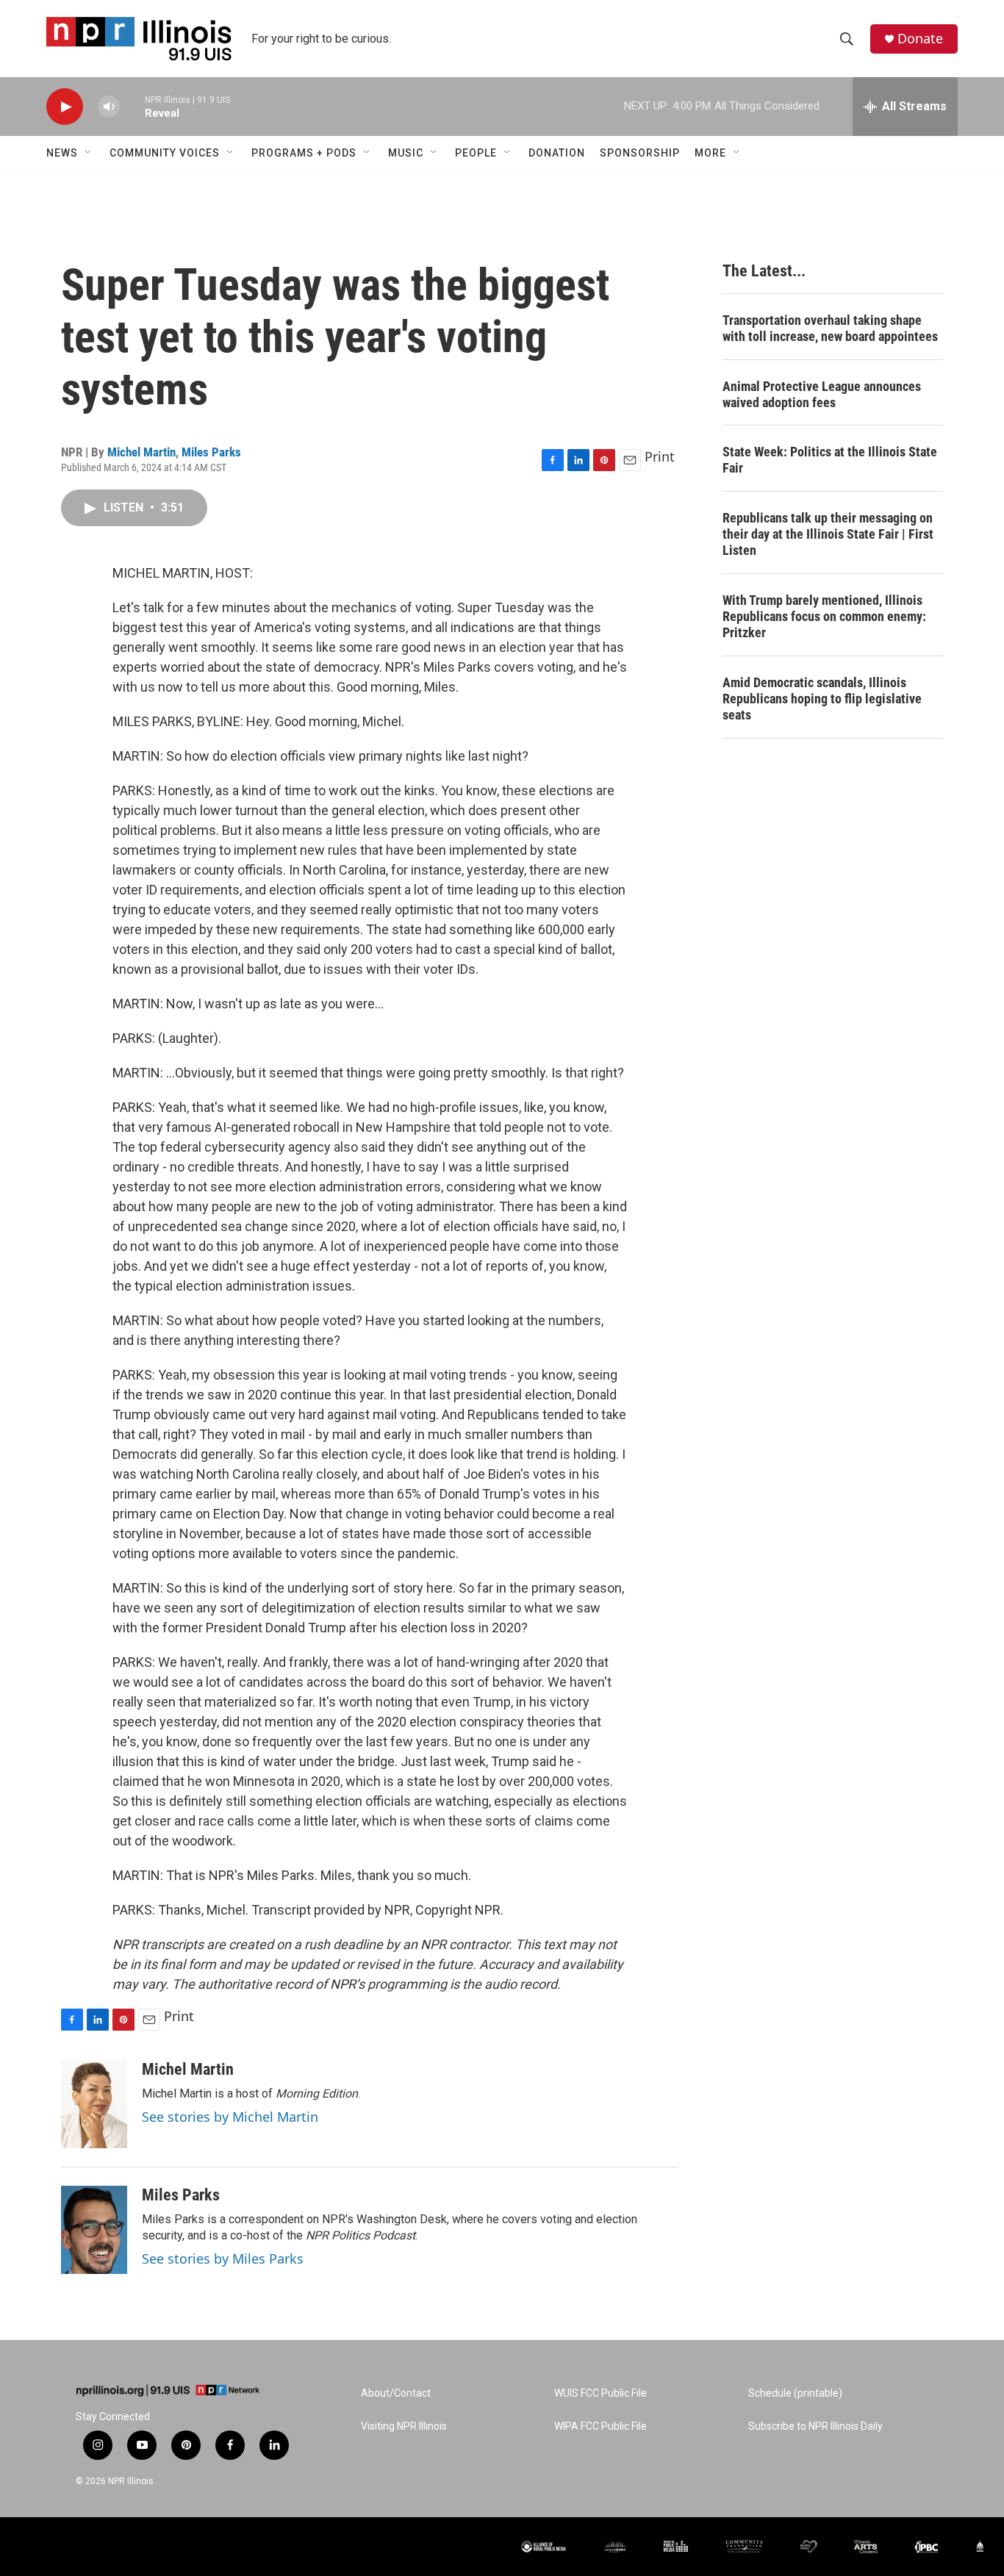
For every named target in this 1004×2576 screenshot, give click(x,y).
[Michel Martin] (94, 2104)
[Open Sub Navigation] (89, 153)
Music (406, 153)
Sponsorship (640, 153)
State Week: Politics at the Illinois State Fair (830, 460)
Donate (920, 39)
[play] (65, 107)
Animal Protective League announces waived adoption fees (822, 394)
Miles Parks (211, 452)
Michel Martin (141, 452)
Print (660, 456)
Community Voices (165, 153)
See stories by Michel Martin (230, 2117)
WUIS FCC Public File (600, 2393)
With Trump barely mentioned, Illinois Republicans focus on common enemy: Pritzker (824, 616)
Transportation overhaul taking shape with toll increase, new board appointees (830, 328)
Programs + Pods (304, 153)
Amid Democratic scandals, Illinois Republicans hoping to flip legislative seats (822, 699)
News (62, 153)
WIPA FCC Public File (600, 2426)
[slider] (132, 106)
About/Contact (396, 2393)
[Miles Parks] (94, 2230)
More (710, 153)
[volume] (109, 107)
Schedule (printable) (795, 2393)
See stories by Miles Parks (223, 2259)
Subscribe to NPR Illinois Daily (815, 2426)
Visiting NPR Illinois (404, 2426)
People (476, 153)
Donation (557, 153)
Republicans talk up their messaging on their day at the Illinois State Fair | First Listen (828, 534)
